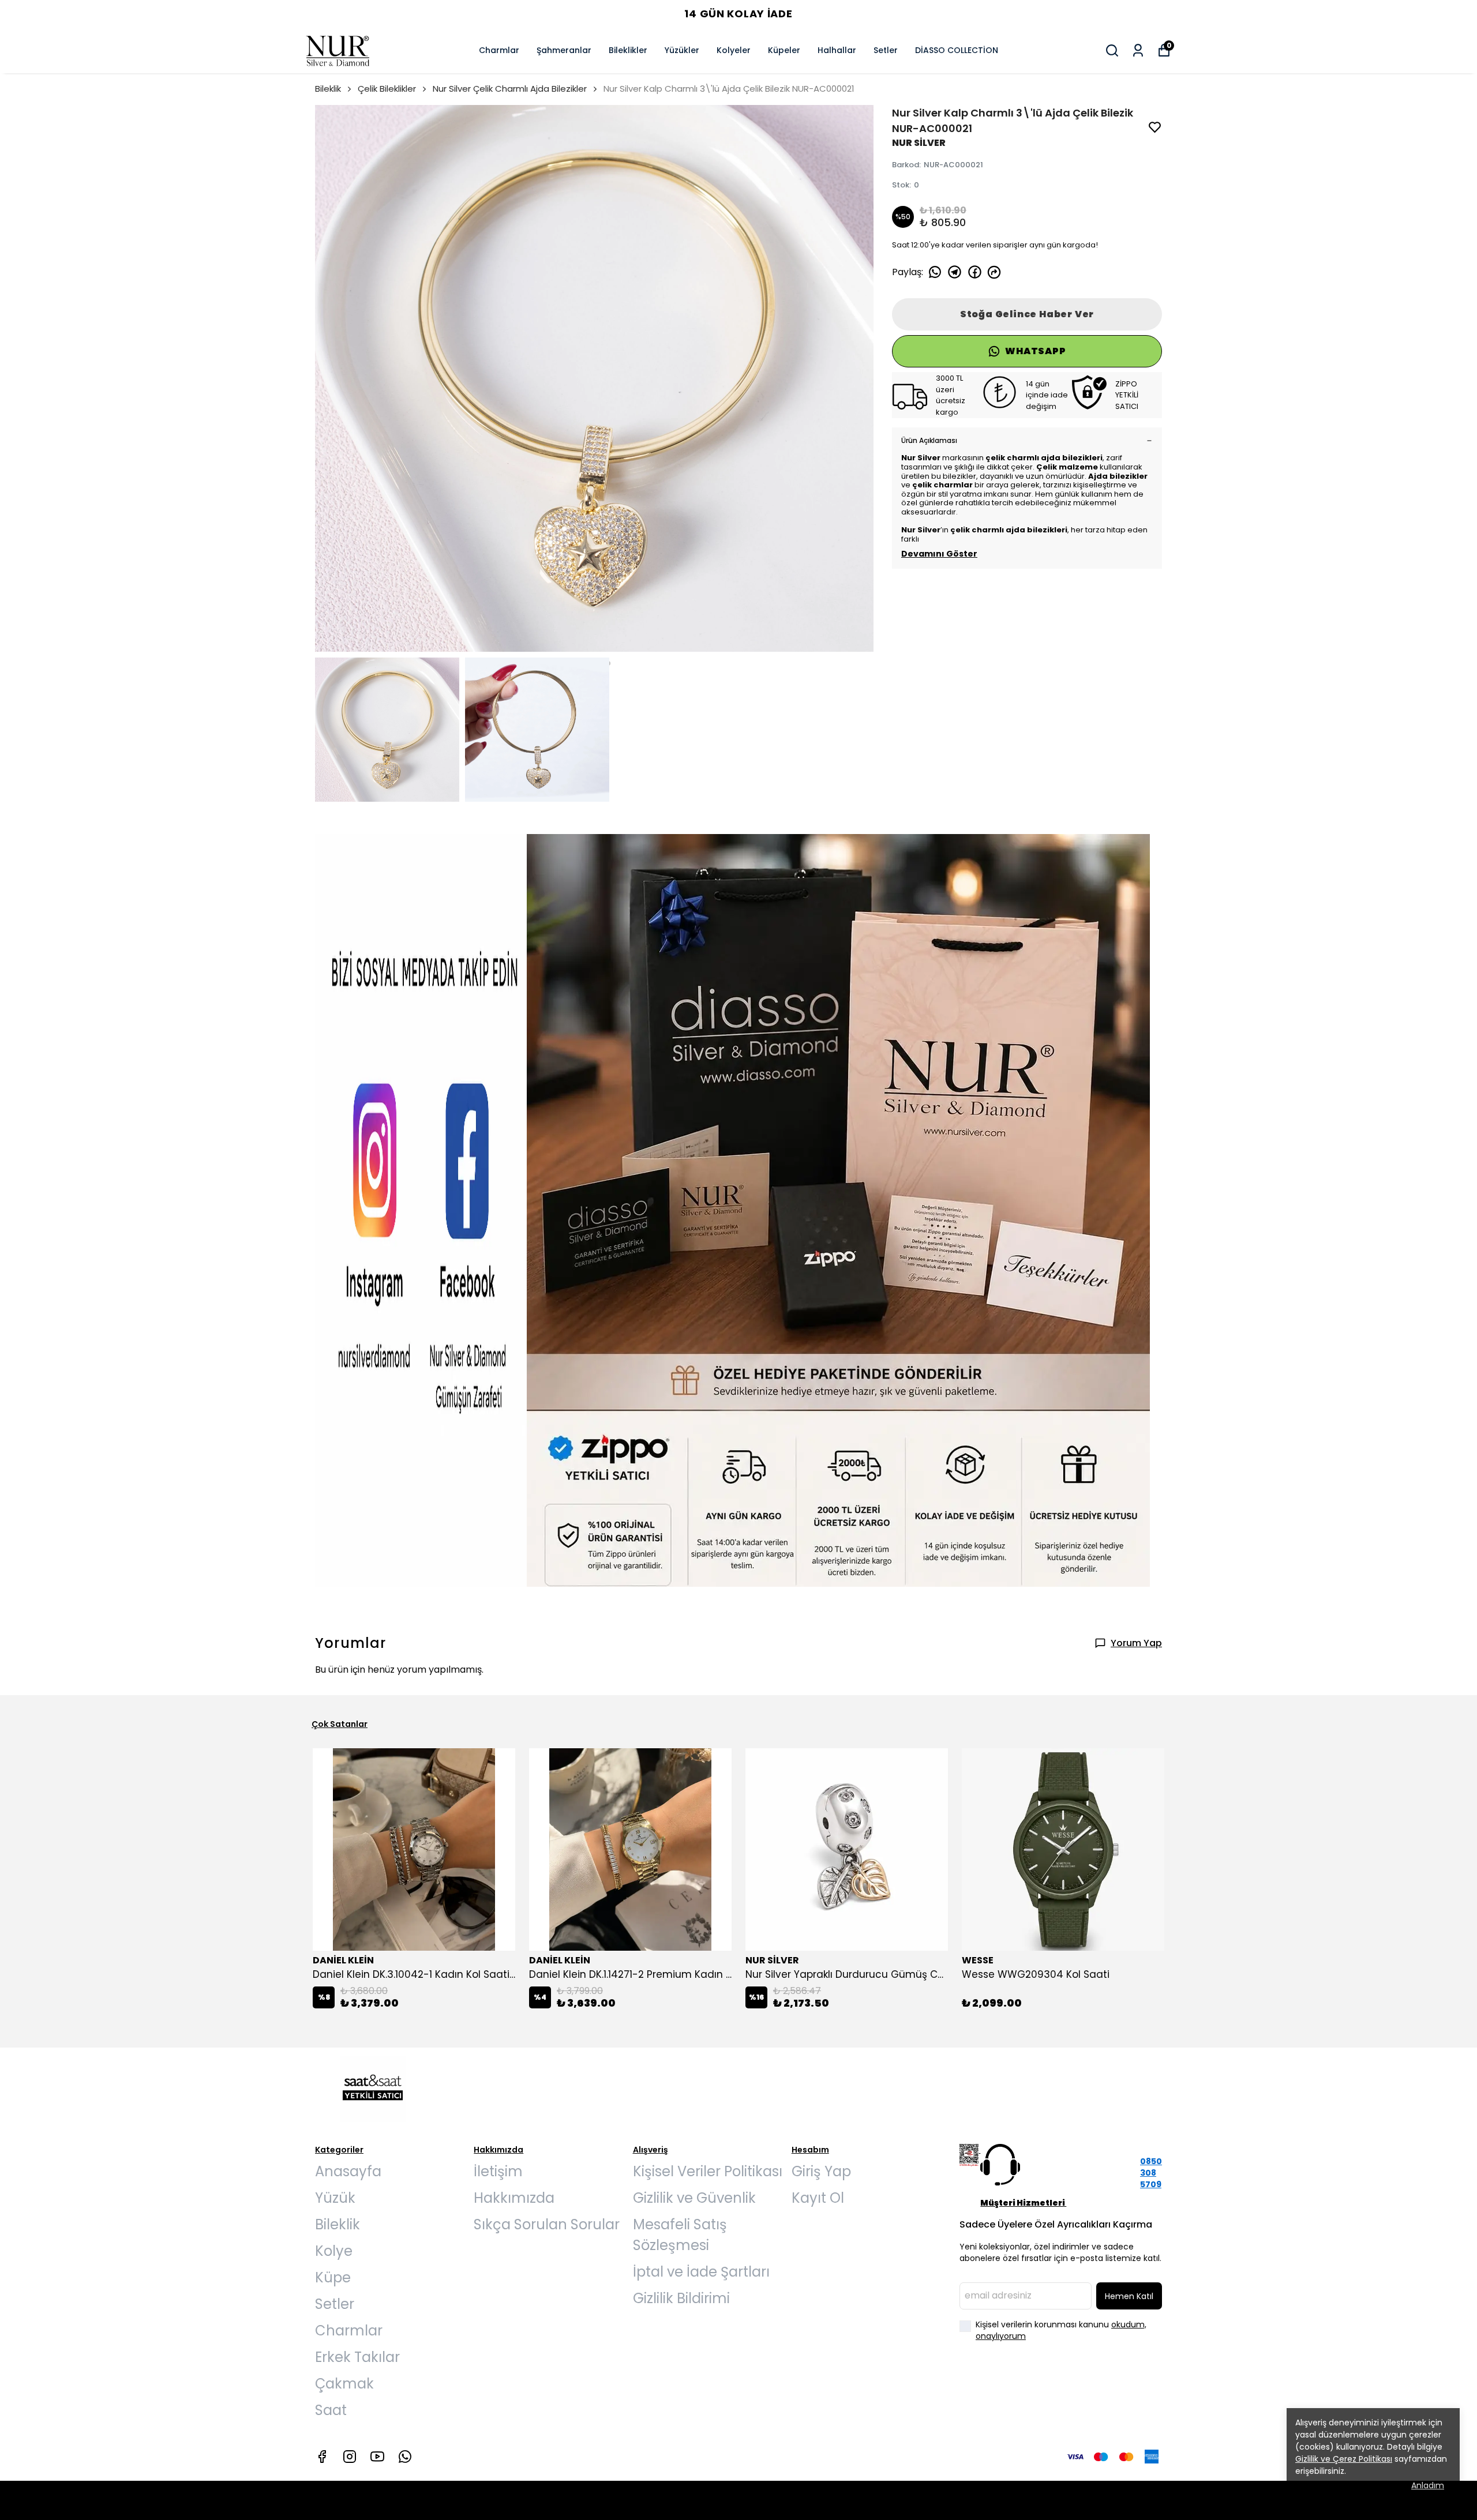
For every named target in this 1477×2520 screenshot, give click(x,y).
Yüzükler (682, 50)
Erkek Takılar (357, 2357)
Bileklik (328, 89)
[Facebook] (322, 2457)
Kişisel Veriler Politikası (708, 2171)
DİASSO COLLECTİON (957, 50)
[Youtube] (377, 2457)
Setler (886, 50)
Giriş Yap (821, 2171)
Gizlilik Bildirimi (681, 2298)
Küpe (333, 2277)
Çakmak (344, 2384)
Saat (331, 2410)
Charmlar (499, 50)
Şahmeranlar (564, 50)
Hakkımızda (514, 2198)
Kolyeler (734, 50)
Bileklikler (628, 50)
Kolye (334, 2251)
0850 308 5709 (1151, 2173)
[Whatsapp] (405, 2457)
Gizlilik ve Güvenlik (694, 2198)
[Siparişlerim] (1138, 50)
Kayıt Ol (818, 2198)
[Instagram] (350, 2457)
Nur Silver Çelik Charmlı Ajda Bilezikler (510, 89)
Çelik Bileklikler (387, 89)
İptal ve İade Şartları (701, 2272)
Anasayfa (348, 2171)
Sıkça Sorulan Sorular (547, 2224)
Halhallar (837, 50)
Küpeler (784, 50)
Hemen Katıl (1129, 2296)
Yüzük (335, 2198)
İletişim (498, 2171)
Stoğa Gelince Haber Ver (1027, 314)
